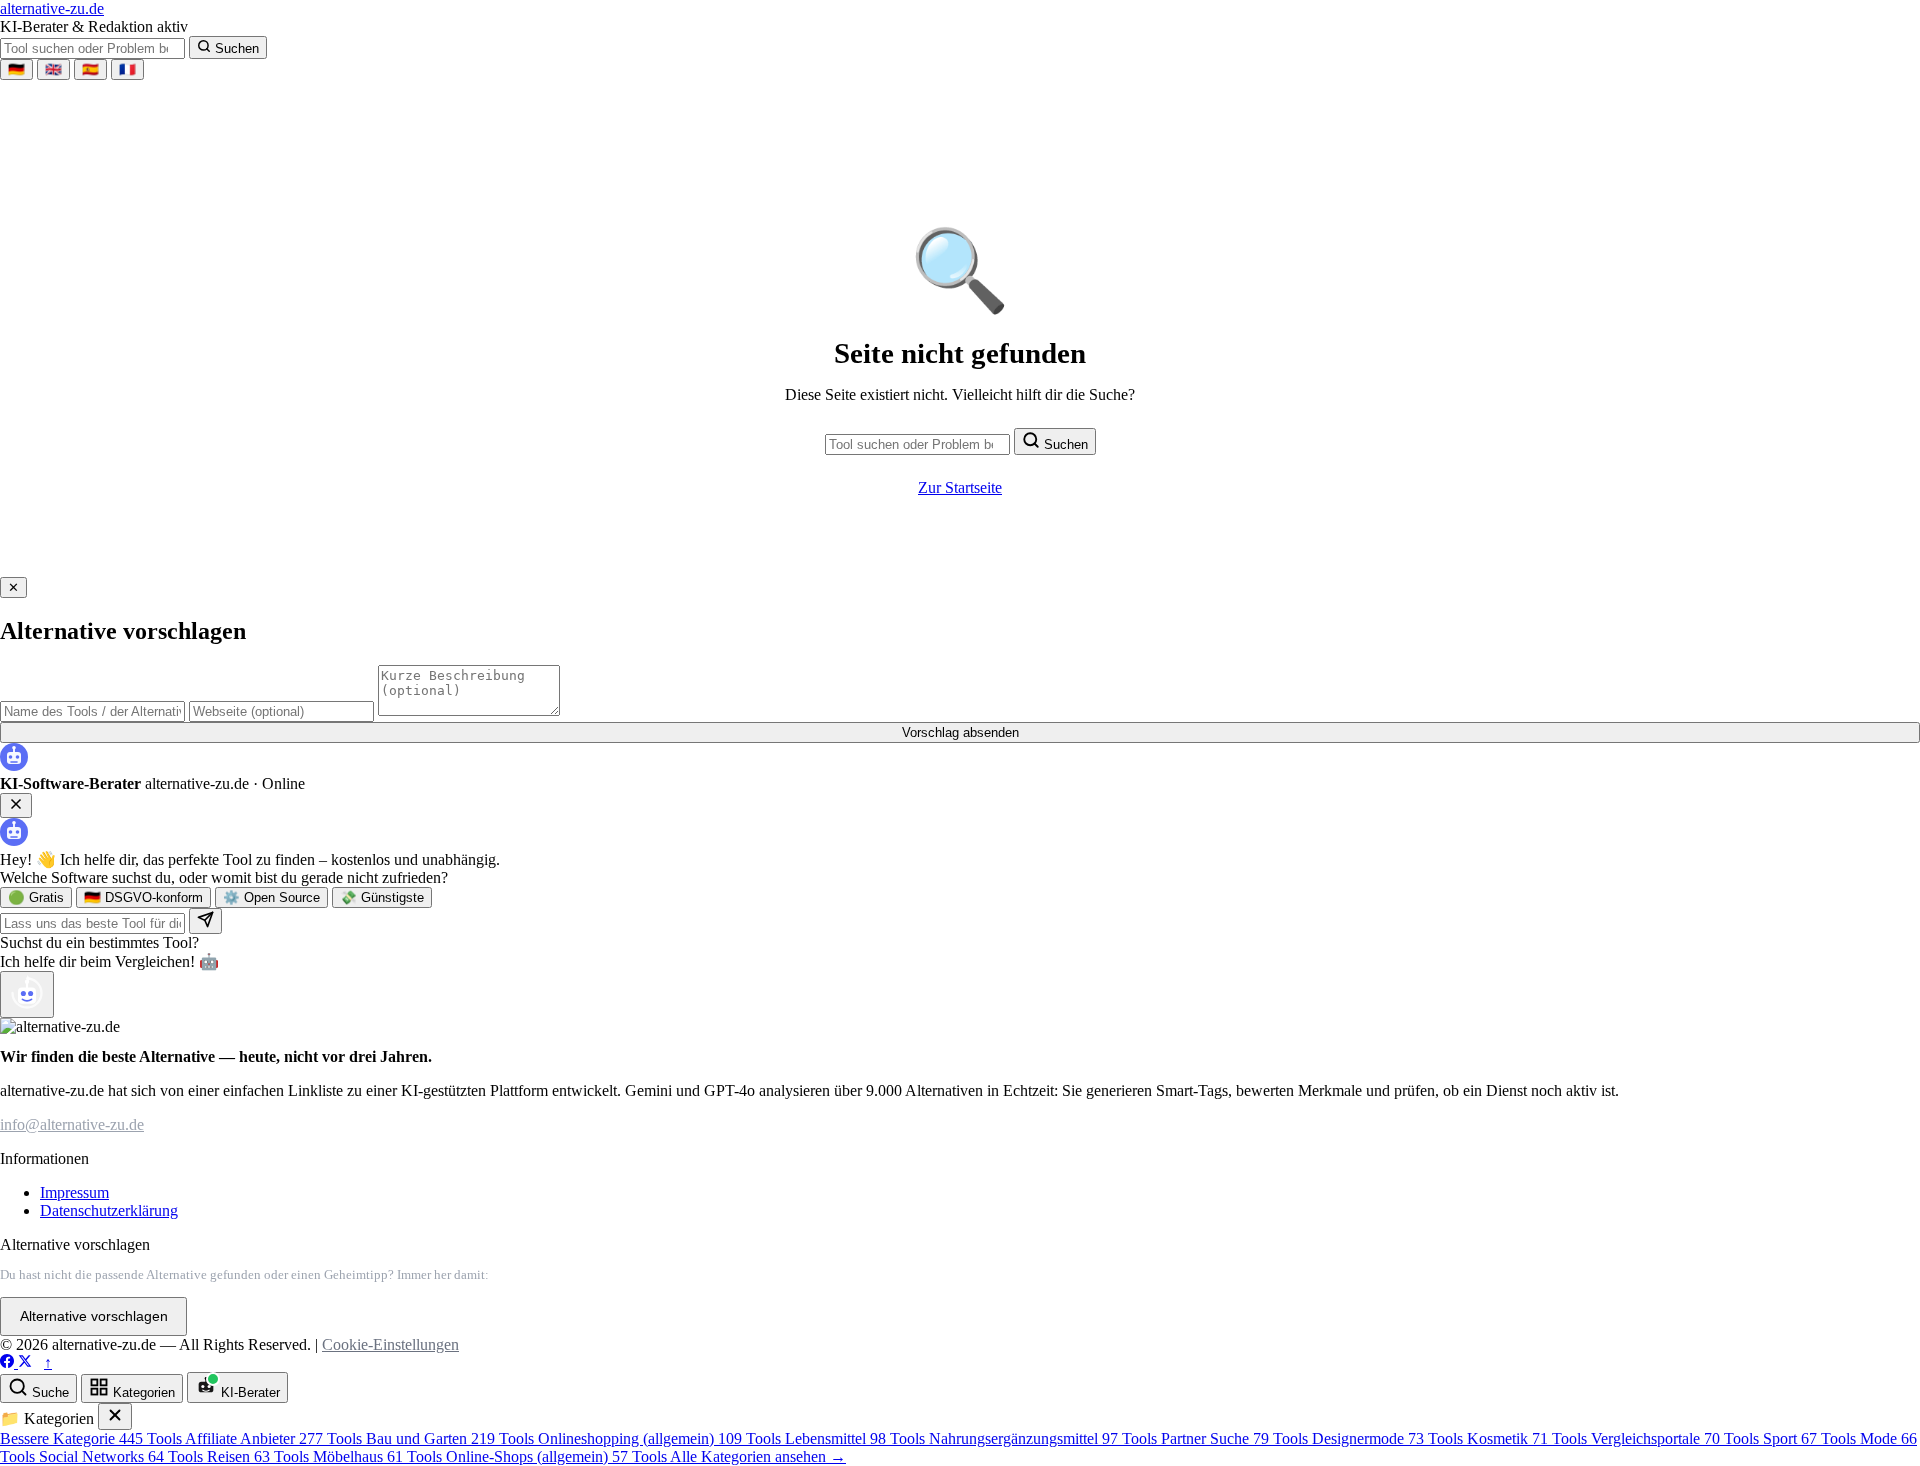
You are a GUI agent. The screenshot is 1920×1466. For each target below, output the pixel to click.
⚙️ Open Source (271, 897)
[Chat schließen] (16, 805)
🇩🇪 (16, 69)
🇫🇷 (127, 69)
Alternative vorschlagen (94, 1316)
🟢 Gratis (36, 897)
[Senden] (205, 921)
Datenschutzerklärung (109, 1210)
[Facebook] (9, 1362)
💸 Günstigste (382, 897)
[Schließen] (115, 1416)
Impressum (74, 1192)
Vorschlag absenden (960, 732)
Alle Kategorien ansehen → (758, 1456)
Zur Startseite (960, 487)
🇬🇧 (53, 69)
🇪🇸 (90, 69)
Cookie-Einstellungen (390, 1344)
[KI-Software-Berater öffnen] (27, 994)
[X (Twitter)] (25, 1362)
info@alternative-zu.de (72, 1124)
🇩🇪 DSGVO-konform (143, 897)
